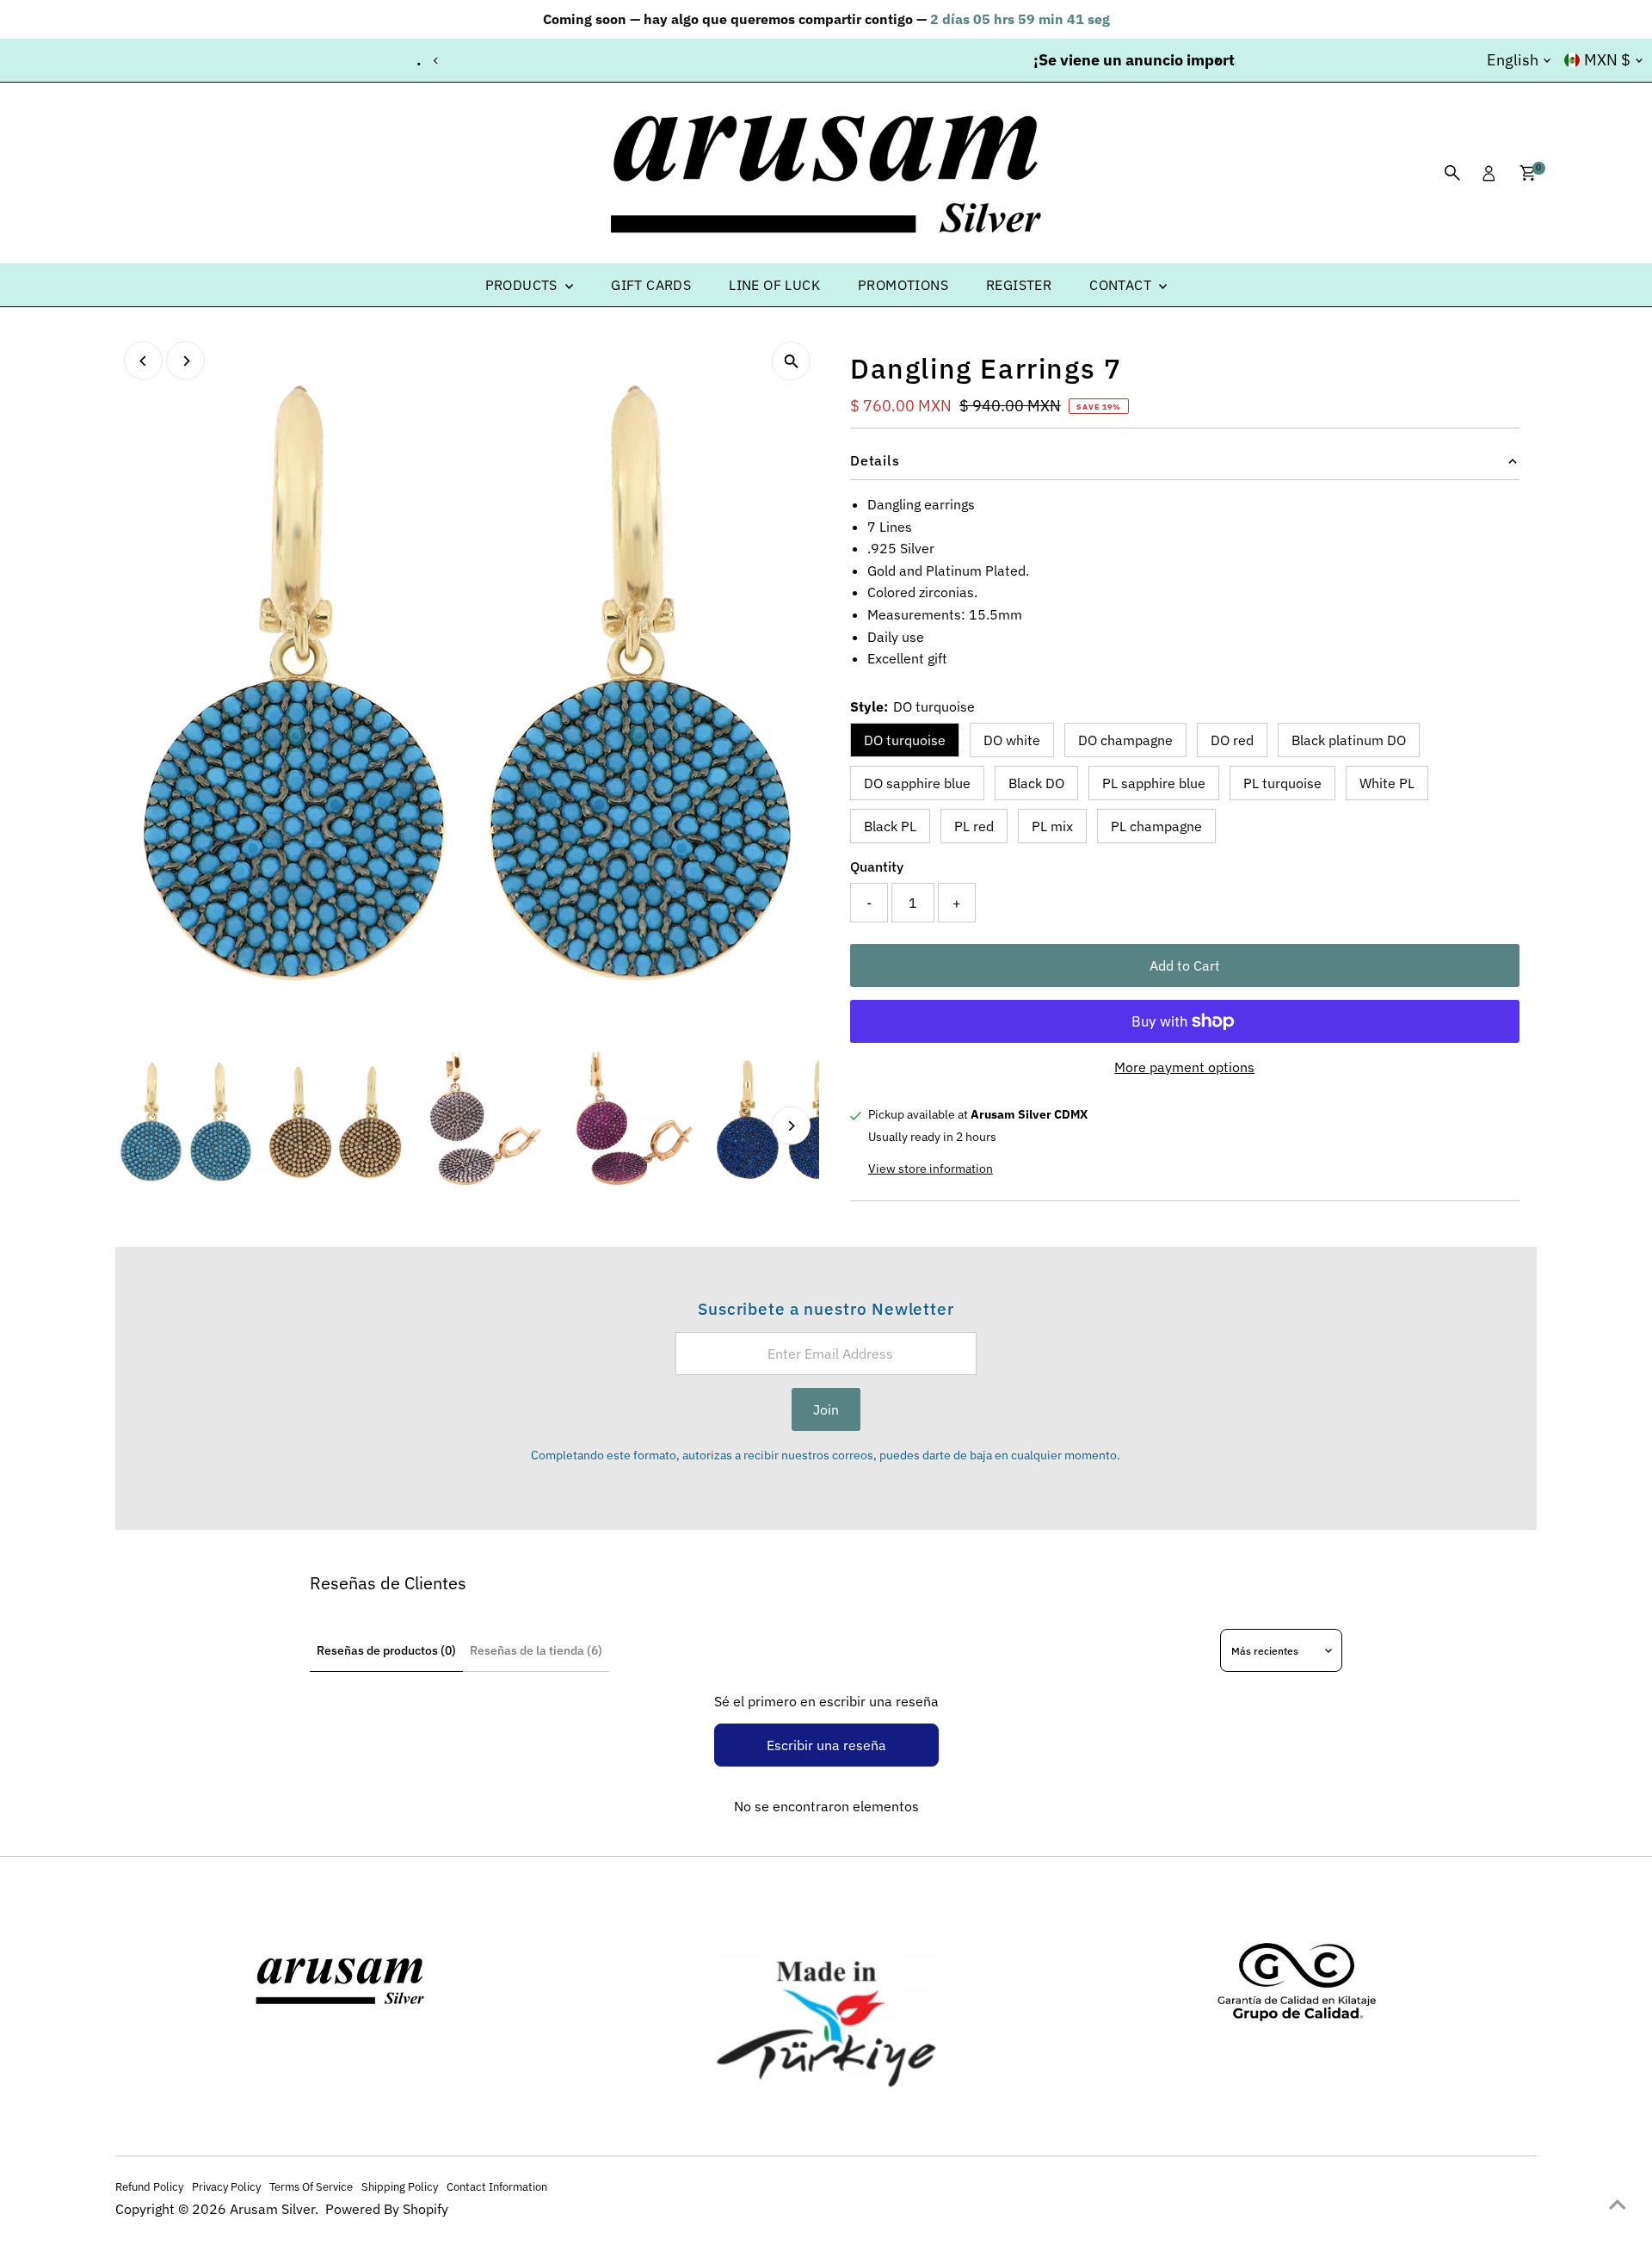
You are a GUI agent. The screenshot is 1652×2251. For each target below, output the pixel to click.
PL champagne (1156, 826)
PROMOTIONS (903, 285)
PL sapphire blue (1154, 783)
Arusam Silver (272, 2209)
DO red (1232, 740)
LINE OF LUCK (774, 285)
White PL (1387, 783)
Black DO (1036, 783)
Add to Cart (1185, 965)
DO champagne (1125, 740)
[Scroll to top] (1618, 2204)
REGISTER (1019, 285)
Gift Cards (651, 285)
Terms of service (311, 2186)
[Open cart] (1528, 173)
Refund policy (149, 2186)
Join (826, 1409)
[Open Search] (1452, 173)
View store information (931, 1169)
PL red (974, 826)
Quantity (877, 866)
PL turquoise (1282, 783)
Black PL (890, 826)
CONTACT (1122, 285)
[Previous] (436, 61)
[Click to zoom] (791, 361)
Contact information (497, 2186)
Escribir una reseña (826, 1745)
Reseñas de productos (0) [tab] (386, 1650)
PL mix (1052, 826)
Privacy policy (226, 2186)
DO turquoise (905, 740)
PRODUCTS (524, 285)
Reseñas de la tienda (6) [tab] (536, 1650)
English (1513, 60)
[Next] (1216, 61)
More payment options (1184, 1067)
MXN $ (1607, 60)
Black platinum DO (1349, 740)
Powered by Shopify (387, 2209)
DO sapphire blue (917, 783)
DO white (1012, 740)
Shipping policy (400, 2186)
